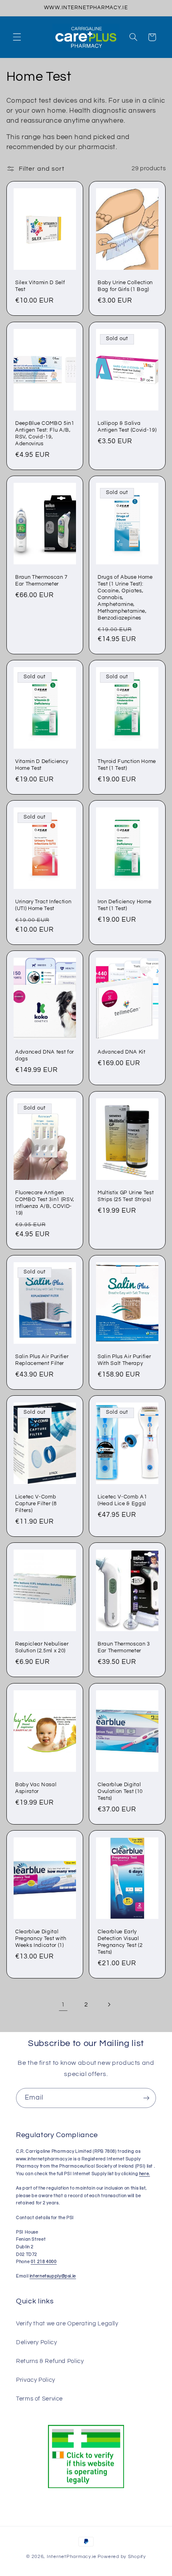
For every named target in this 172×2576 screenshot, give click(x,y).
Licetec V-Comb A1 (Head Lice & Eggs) (122, 1500)
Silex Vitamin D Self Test (40, 286)
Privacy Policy (36, 2380)
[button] (17, 37)
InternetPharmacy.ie (72, 2557)
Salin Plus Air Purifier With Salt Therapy (124, 1360)
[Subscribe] (146, 2098)
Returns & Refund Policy (50, 2361)
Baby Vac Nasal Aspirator (36, 1788)
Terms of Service (39, 2399)
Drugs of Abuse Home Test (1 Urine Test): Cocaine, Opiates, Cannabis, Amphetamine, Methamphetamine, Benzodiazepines (125, 598)
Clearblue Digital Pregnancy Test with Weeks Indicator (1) (41, 1938)
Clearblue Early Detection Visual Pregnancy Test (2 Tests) (120, 1942)
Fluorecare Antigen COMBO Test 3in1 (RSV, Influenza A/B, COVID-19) (45, 1203)
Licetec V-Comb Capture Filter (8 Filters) (36, 1504)
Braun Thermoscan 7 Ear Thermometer (41, 581)
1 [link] (63, 2004)
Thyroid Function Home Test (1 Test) (127, 765)
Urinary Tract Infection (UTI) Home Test (43, 905)
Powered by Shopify (122, 2557)
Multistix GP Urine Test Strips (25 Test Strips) (126, 1196)
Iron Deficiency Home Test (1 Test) (124, 905)
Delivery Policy (36, 2342)
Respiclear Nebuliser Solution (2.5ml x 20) (42, 1648)
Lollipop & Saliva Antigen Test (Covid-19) (127, 427)
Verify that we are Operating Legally (67, 2324)
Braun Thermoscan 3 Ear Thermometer (124, 1648)
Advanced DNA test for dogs (45, 1056)
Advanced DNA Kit (122, 1052)
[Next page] (109, 2004)
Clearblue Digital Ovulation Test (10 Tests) (120, 1791)
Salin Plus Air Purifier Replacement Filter (42, 1360)
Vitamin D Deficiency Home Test (42, 765)
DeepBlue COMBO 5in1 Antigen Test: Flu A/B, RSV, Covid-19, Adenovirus (45, 433)
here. (145, 2174)
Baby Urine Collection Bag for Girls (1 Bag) (125, 286)
